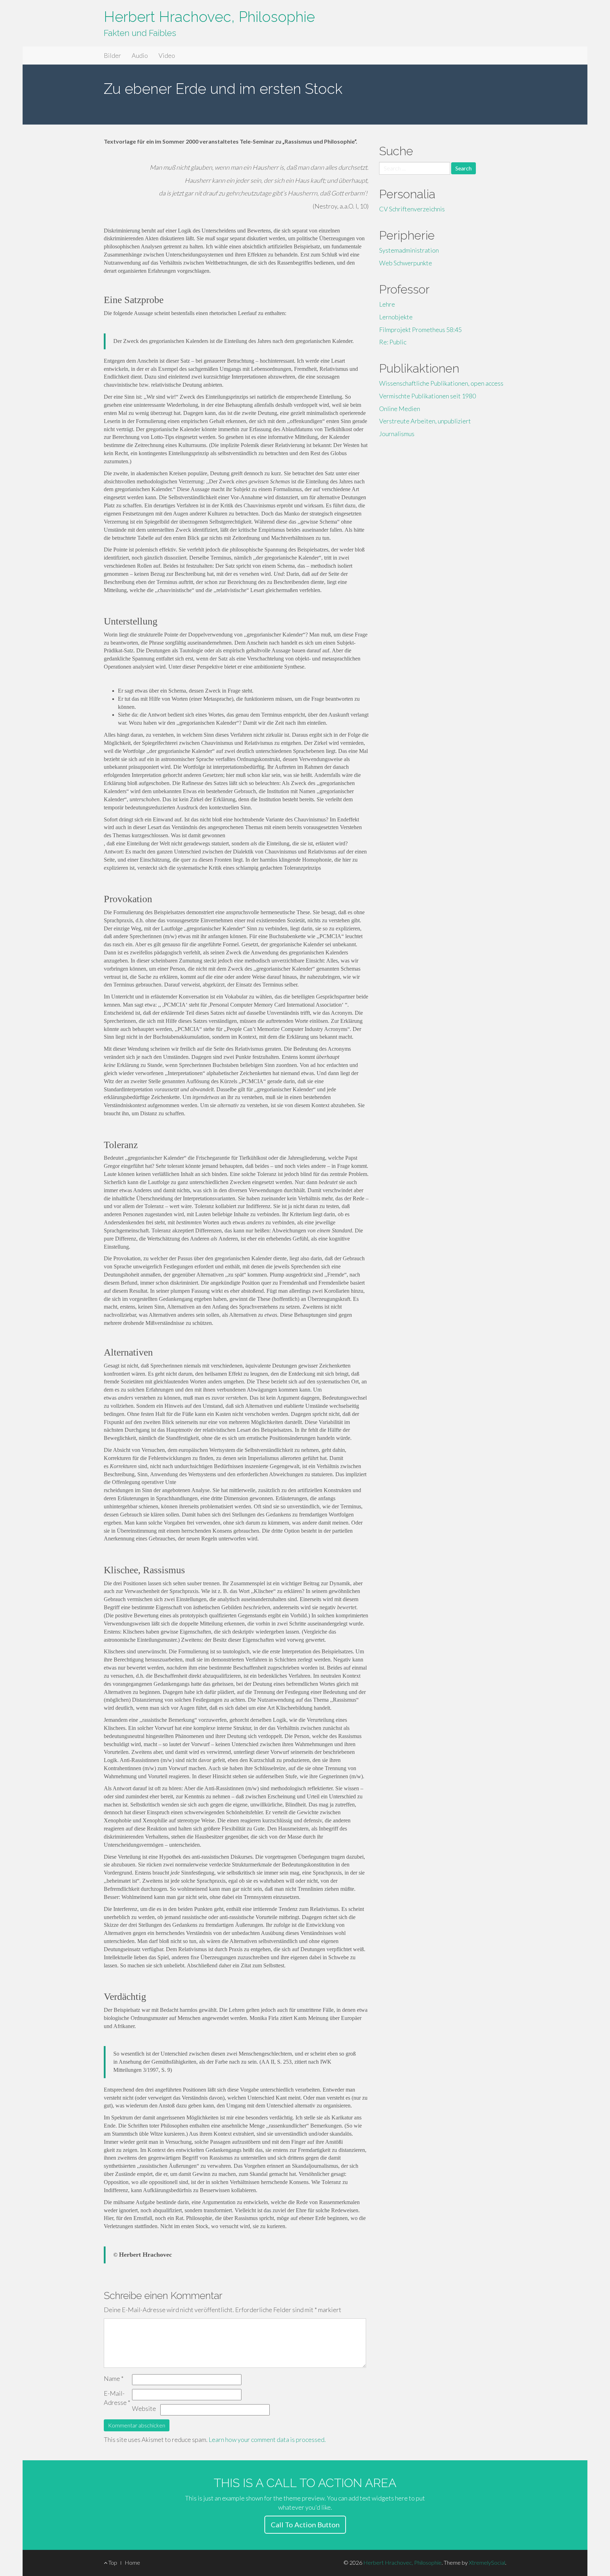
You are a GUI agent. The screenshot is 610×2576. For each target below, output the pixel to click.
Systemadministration (409, 250)
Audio (140, 55)
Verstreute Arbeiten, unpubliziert (425, 421)
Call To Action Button (305, 2524)
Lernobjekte (396, 317)
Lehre (387, 304)
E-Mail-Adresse (117, 2398)
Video (167, 55)
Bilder (112, 55)
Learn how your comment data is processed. (267, 2439)
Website (144, 2408)
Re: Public (393, 342)
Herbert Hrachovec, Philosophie (209, 17)
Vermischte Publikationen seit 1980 (427, 396)
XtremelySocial (487, 2562)
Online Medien (400, 409)
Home (132, 2562)
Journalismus (397, 434)
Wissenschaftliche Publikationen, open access (441, 383)
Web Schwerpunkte (406, 263)
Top (112, 2562)
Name (114, 2378)
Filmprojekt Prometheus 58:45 (420, 330)
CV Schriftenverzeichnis (412, 209)
